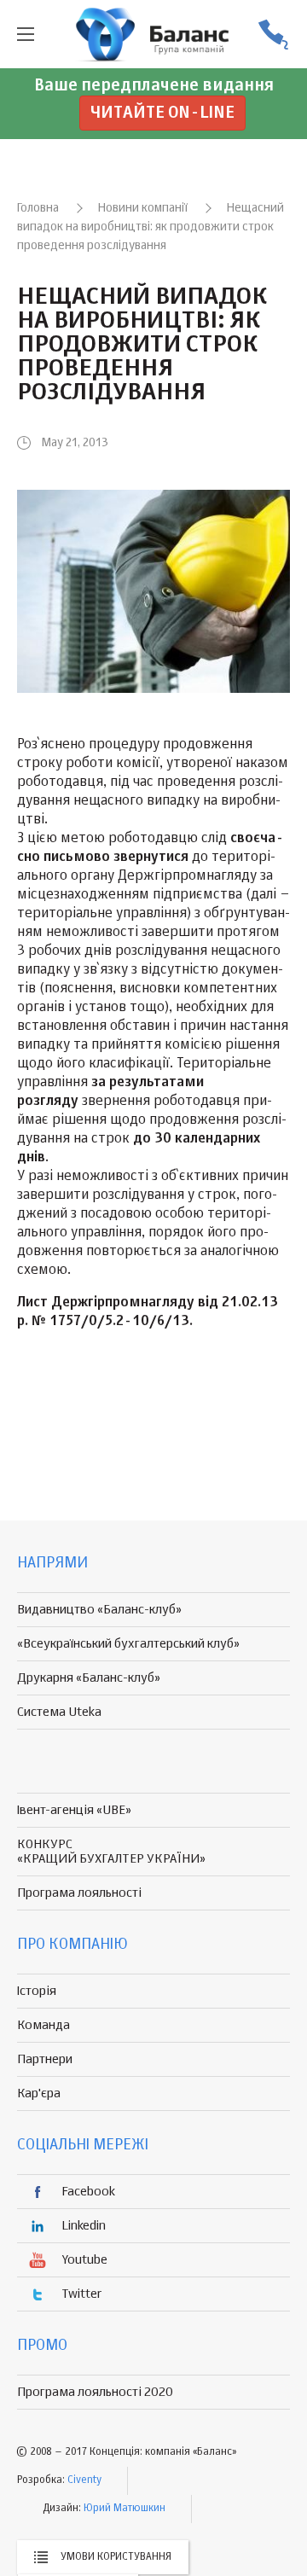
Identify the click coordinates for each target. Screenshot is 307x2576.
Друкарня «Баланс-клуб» (89, 1678)
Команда (43, 2025)
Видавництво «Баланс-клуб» (99, 1610)
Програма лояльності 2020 (95, 2392)
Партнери (45, 2059)
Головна (38, 208)
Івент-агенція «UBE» (74, 1810)
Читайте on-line (162, 113)
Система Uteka (59, 1712)
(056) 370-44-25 (273, 35)
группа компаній (153, 34)
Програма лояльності (79, 1893)
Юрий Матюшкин (125, 2509)
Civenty (84, 2480)
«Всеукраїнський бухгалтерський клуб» (128, 1644)
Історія (37, 1991)
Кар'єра (39, 2093)
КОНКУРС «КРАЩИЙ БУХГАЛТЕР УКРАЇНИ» (111, 1852)
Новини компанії (143, 208)
